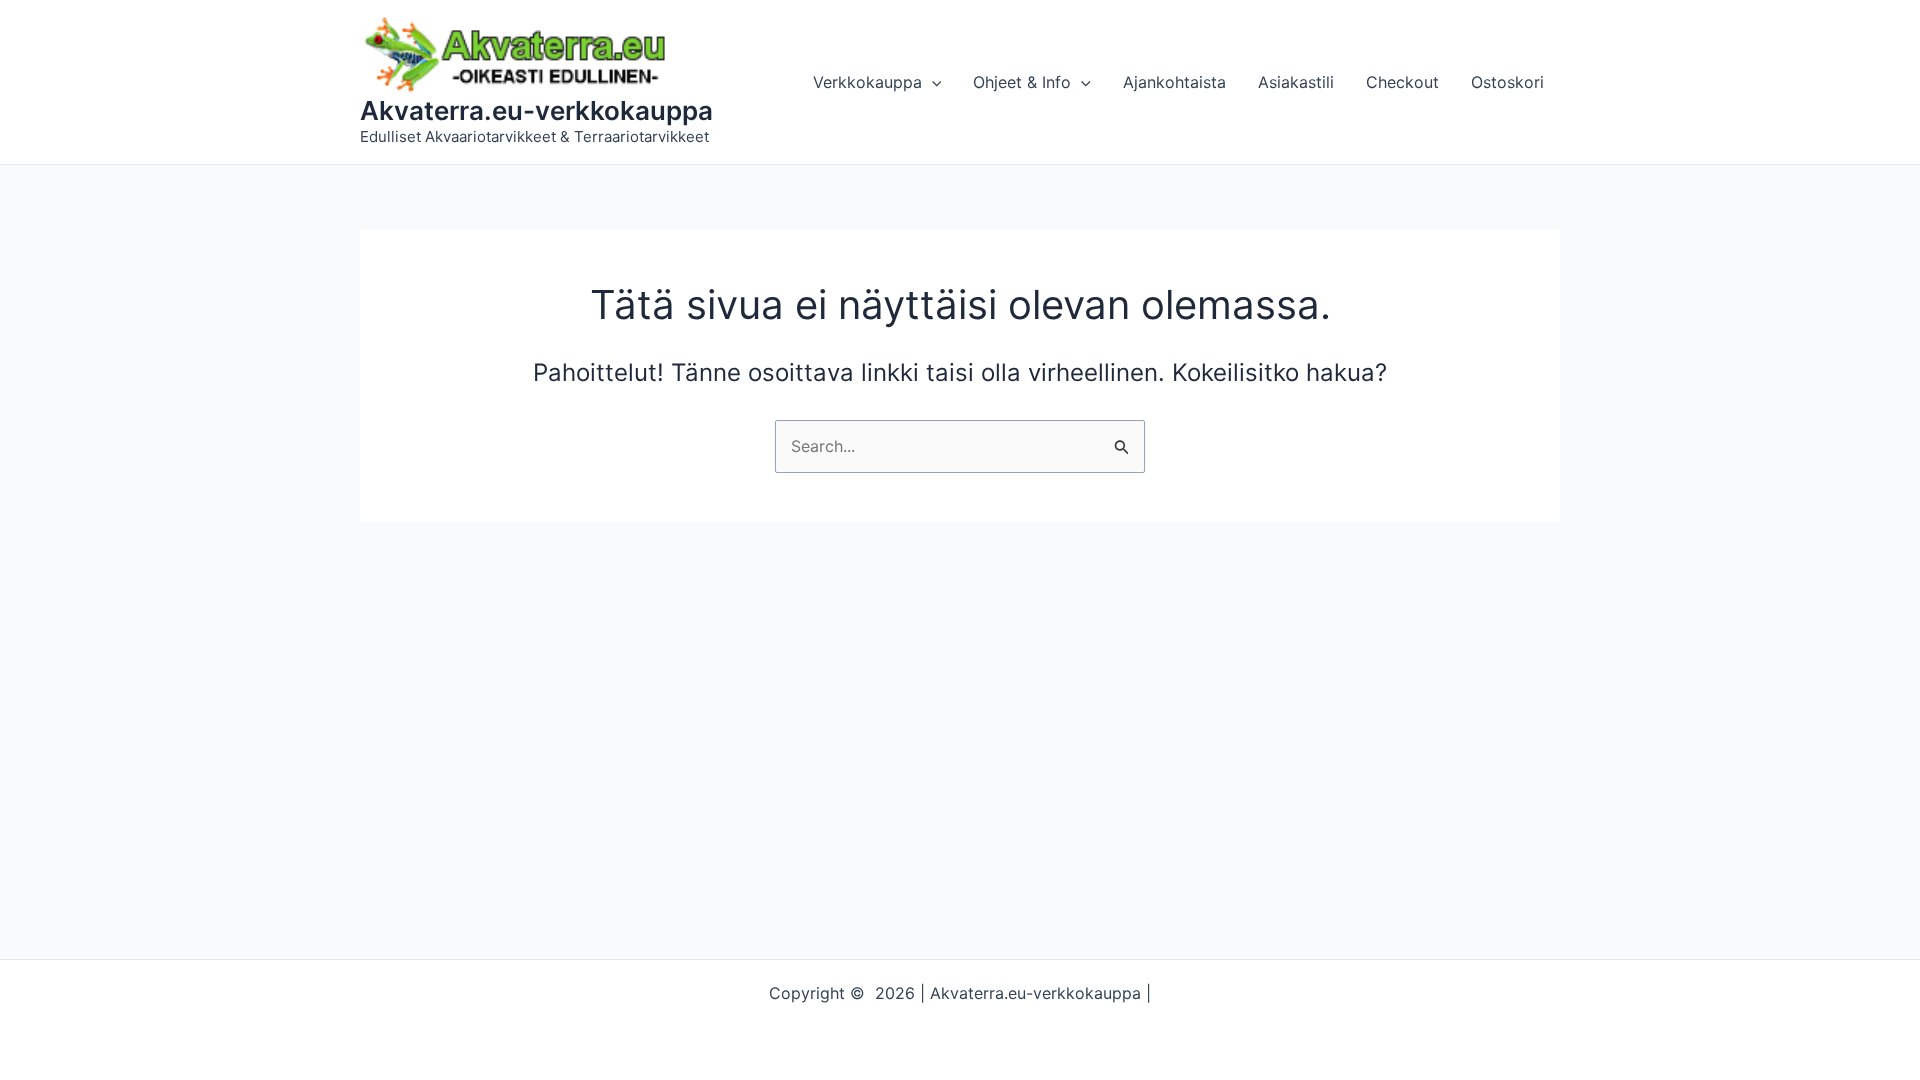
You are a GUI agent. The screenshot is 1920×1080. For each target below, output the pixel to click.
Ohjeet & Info (1022, 82)
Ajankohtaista (1174, 82)
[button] (932, 82)
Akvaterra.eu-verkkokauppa (536, 110)
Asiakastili (1296, 82)
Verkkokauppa (867, 82)
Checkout (1402, 82)
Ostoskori (1507, 82)
